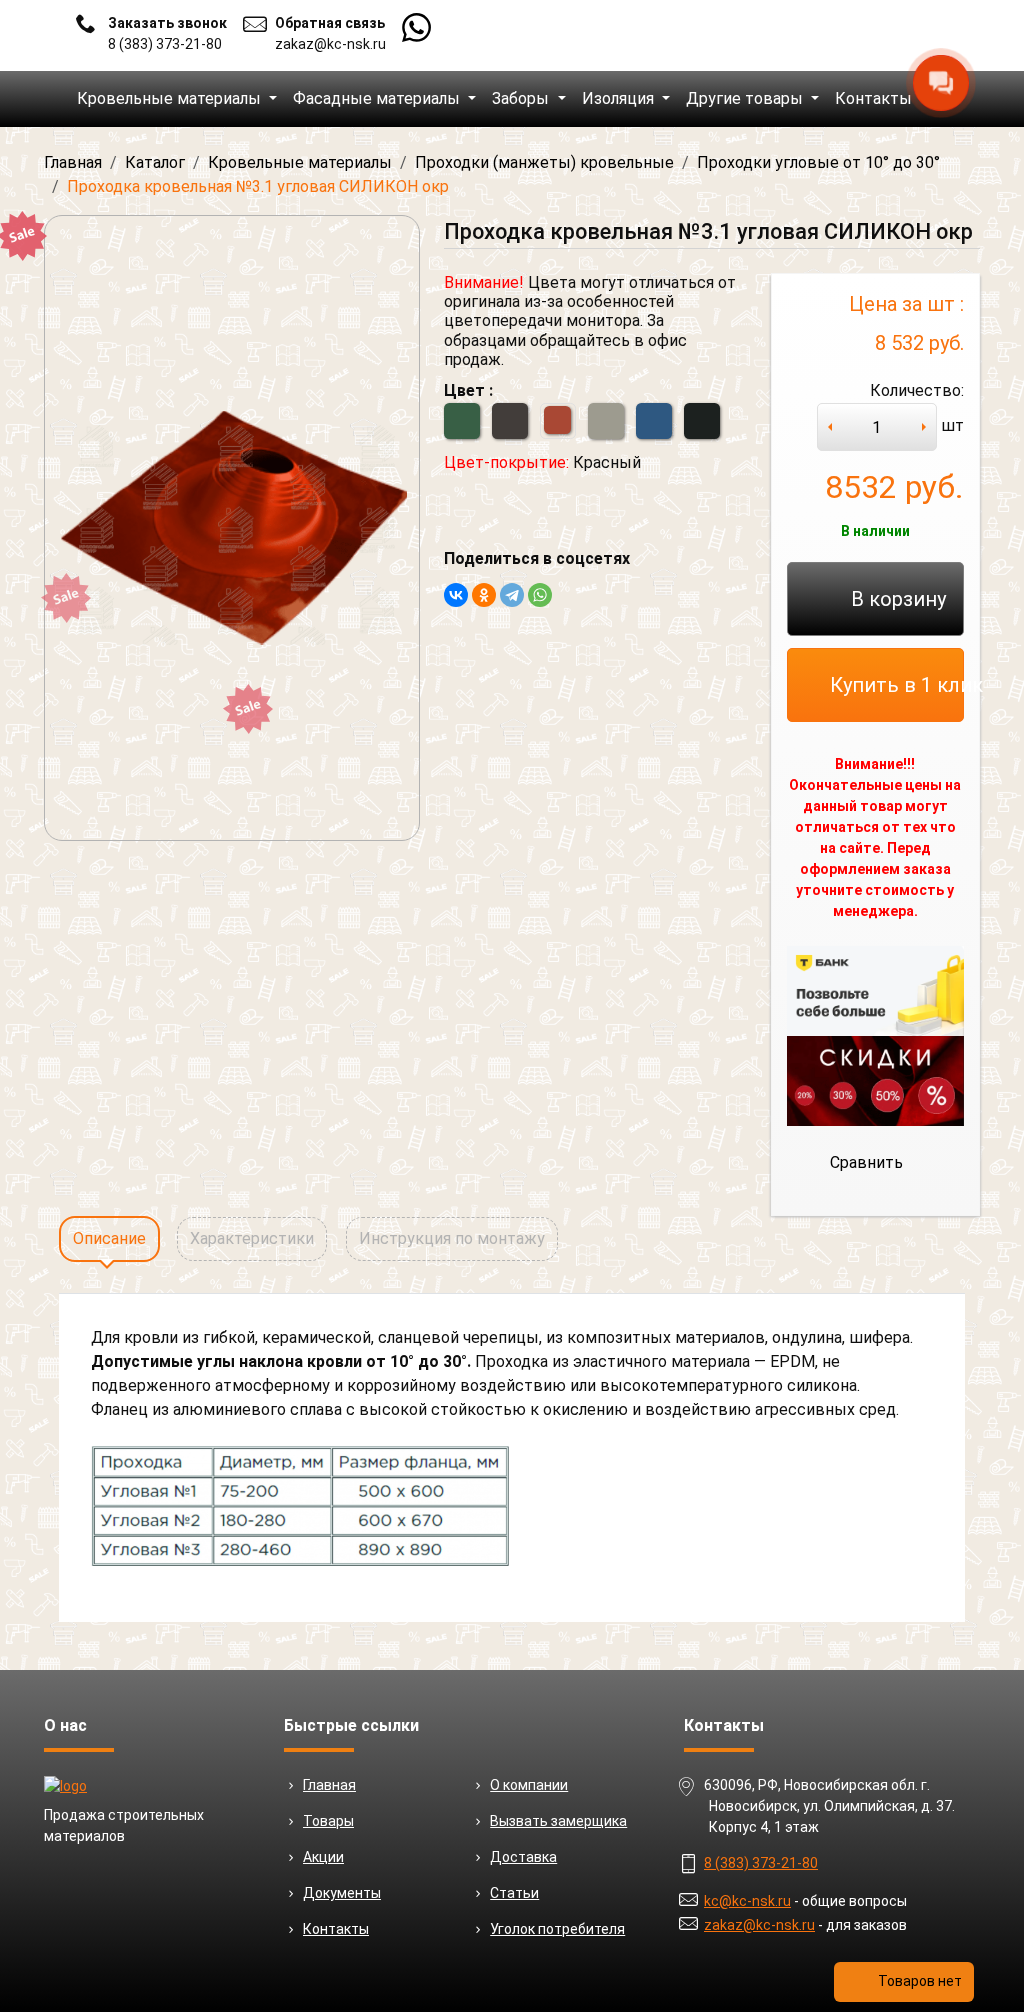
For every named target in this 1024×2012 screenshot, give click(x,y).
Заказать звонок (167, 23)
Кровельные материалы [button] (171, 98)
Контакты (873, 98)
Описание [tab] (109, 1238)
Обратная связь (330, 23)
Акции (323, 1857)
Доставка (523, 1857)
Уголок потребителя (557, 1929)
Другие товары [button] (746, 98)
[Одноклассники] (484, 595)
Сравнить (866, 1162)
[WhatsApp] (540, 595)
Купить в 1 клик (897, 685)
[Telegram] (512, 595)
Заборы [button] (522, 98)
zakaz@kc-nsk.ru (330, 44)
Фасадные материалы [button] (378, 98)
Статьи (514, 1893)
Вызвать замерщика (558, 1821)
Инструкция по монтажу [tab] (452, 1238)
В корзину (898, 599)
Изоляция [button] (620, 98)
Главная (329, 1785)
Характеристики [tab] (252, 1238)
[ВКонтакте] (456, 595)
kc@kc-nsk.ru (747, 1901)
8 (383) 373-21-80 (165, 44)
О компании (529, 1785)
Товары (328, 1821)
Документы (342, 1893)
